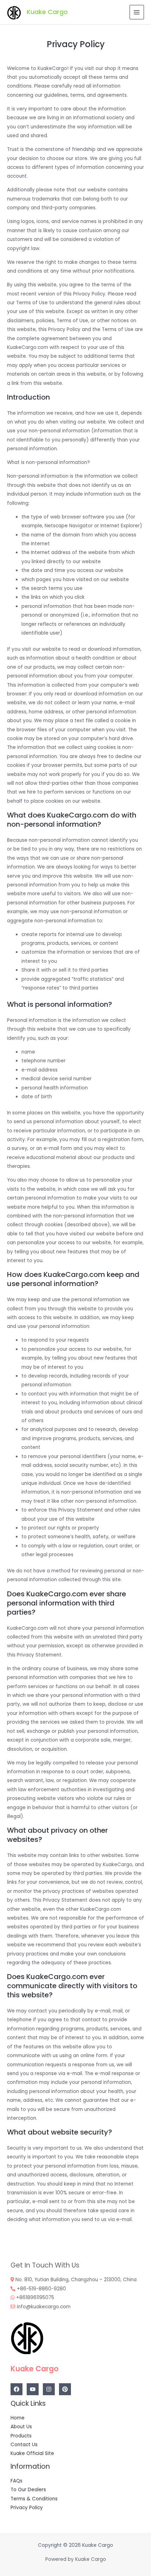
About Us (21, 2427)
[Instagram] (49, 2389)
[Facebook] (17, 2389)
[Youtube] (33, 2389)
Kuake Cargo (47, 12)
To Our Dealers (28, 2490)
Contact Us (24, 2445)
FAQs (17, 2481)
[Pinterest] (65, 2389)
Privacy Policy (27, 2508)
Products (21, 2436)
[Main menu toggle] (137, 12)
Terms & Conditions (34, 2499)
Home (18, 2418)
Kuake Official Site (32, 2453)
